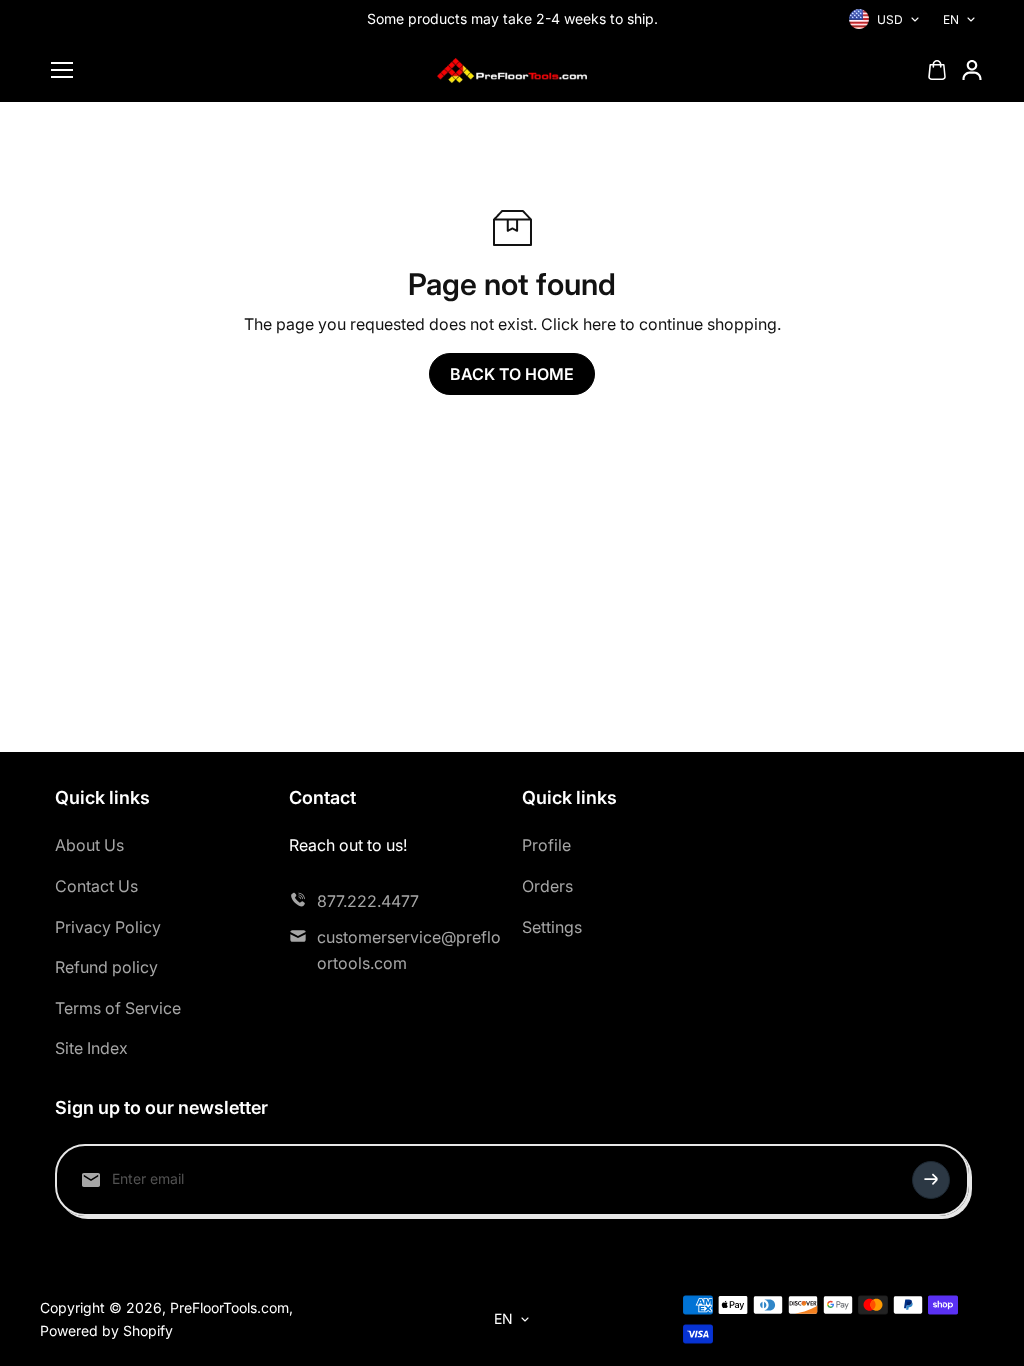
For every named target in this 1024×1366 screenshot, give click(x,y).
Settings (552, 927)
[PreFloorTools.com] (512, 71)
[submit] (931, 1180)
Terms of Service (118, 1008)
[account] (972, 70)
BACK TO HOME (512, 374)
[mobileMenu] (62, 70)
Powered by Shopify (106, 1330)
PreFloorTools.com (229, 1307)
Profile (546, 845)
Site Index (91, 1048)
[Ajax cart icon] (937, 70)
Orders (547, 886)
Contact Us (96, 886)
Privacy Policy (108, 927)
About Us (89, 845)
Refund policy (106, 967)
